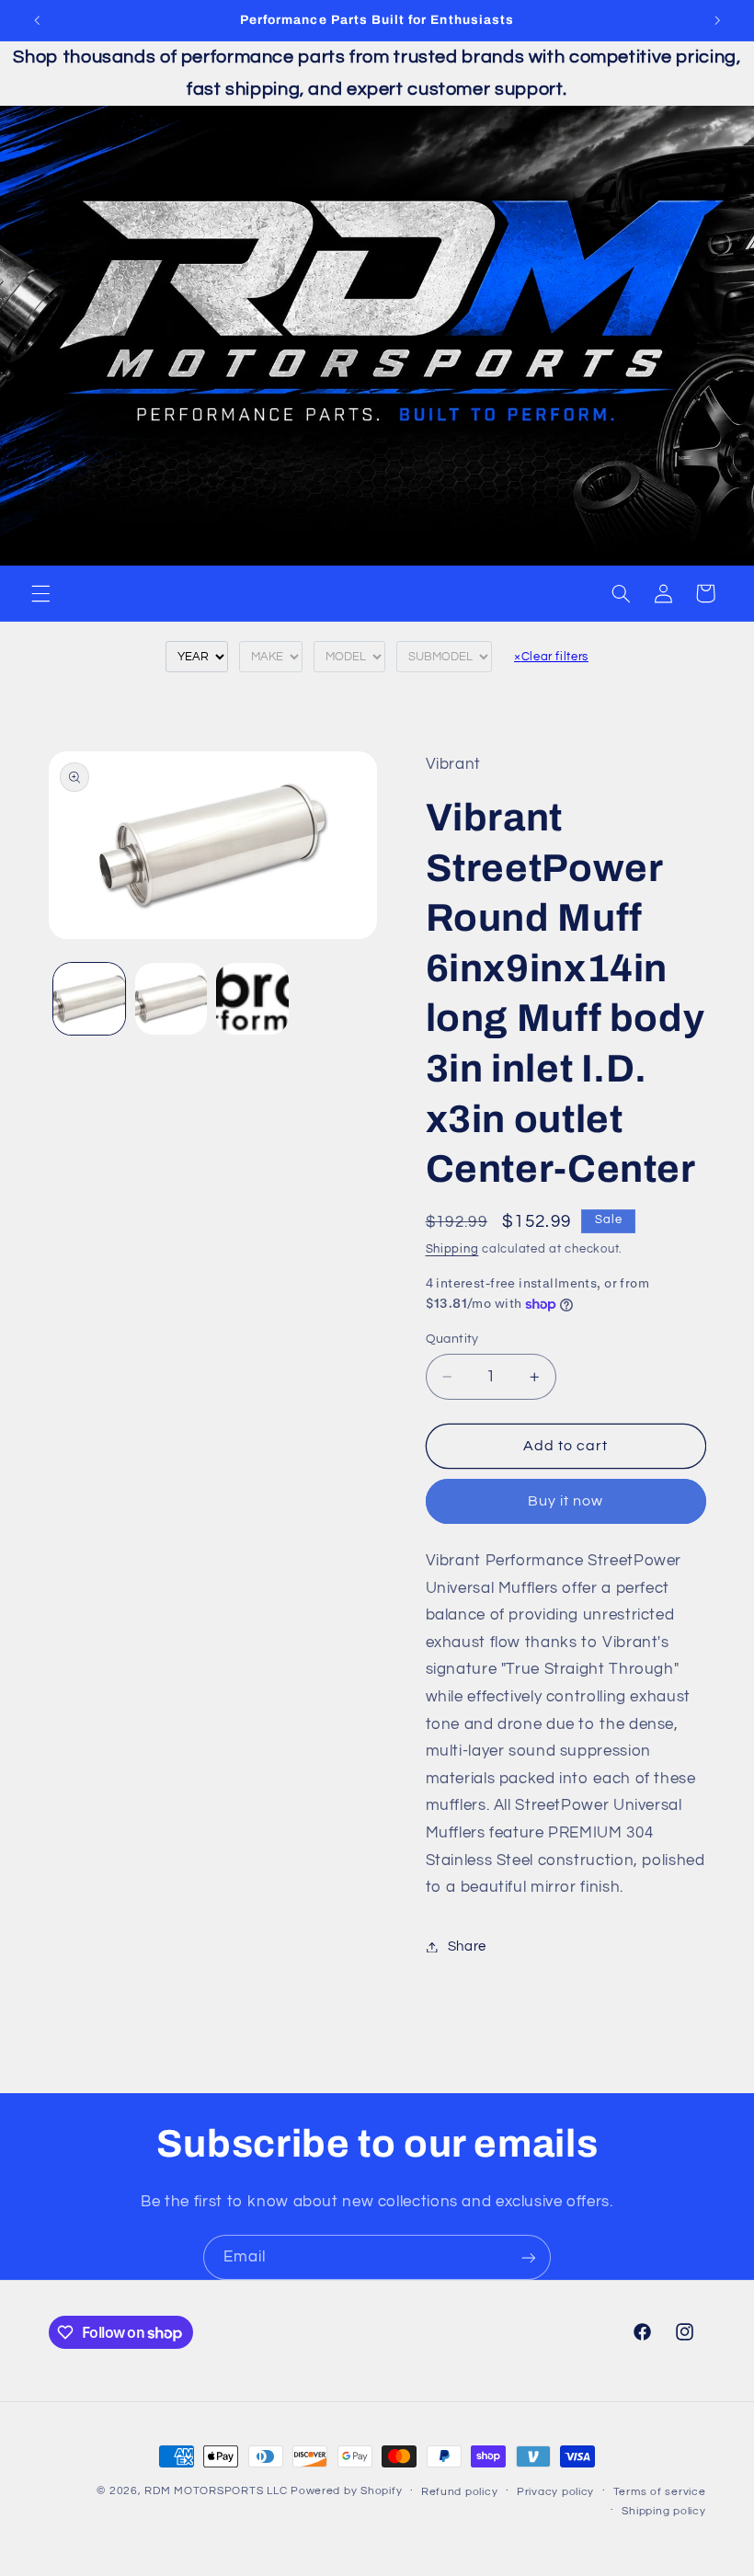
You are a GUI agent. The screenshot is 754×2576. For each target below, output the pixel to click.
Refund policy (460, 2492)
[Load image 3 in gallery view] (252, 999)
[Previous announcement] (37, 20)
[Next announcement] (717, 20)
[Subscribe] (529, 2257)
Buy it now (566, 1501)
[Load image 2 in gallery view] (171, 999)
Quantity (452, 1339)
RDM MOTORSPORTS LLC (216, 2491)
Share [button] (467, 1946)
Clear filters (551, 657)
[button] (40, 593)
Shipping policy (663, 2511)
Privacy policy (555, 2492)
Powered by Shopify (346, 2491)
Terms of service (660, 2492)
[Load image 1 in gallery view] (89, 999)
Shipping (452, 1249)
